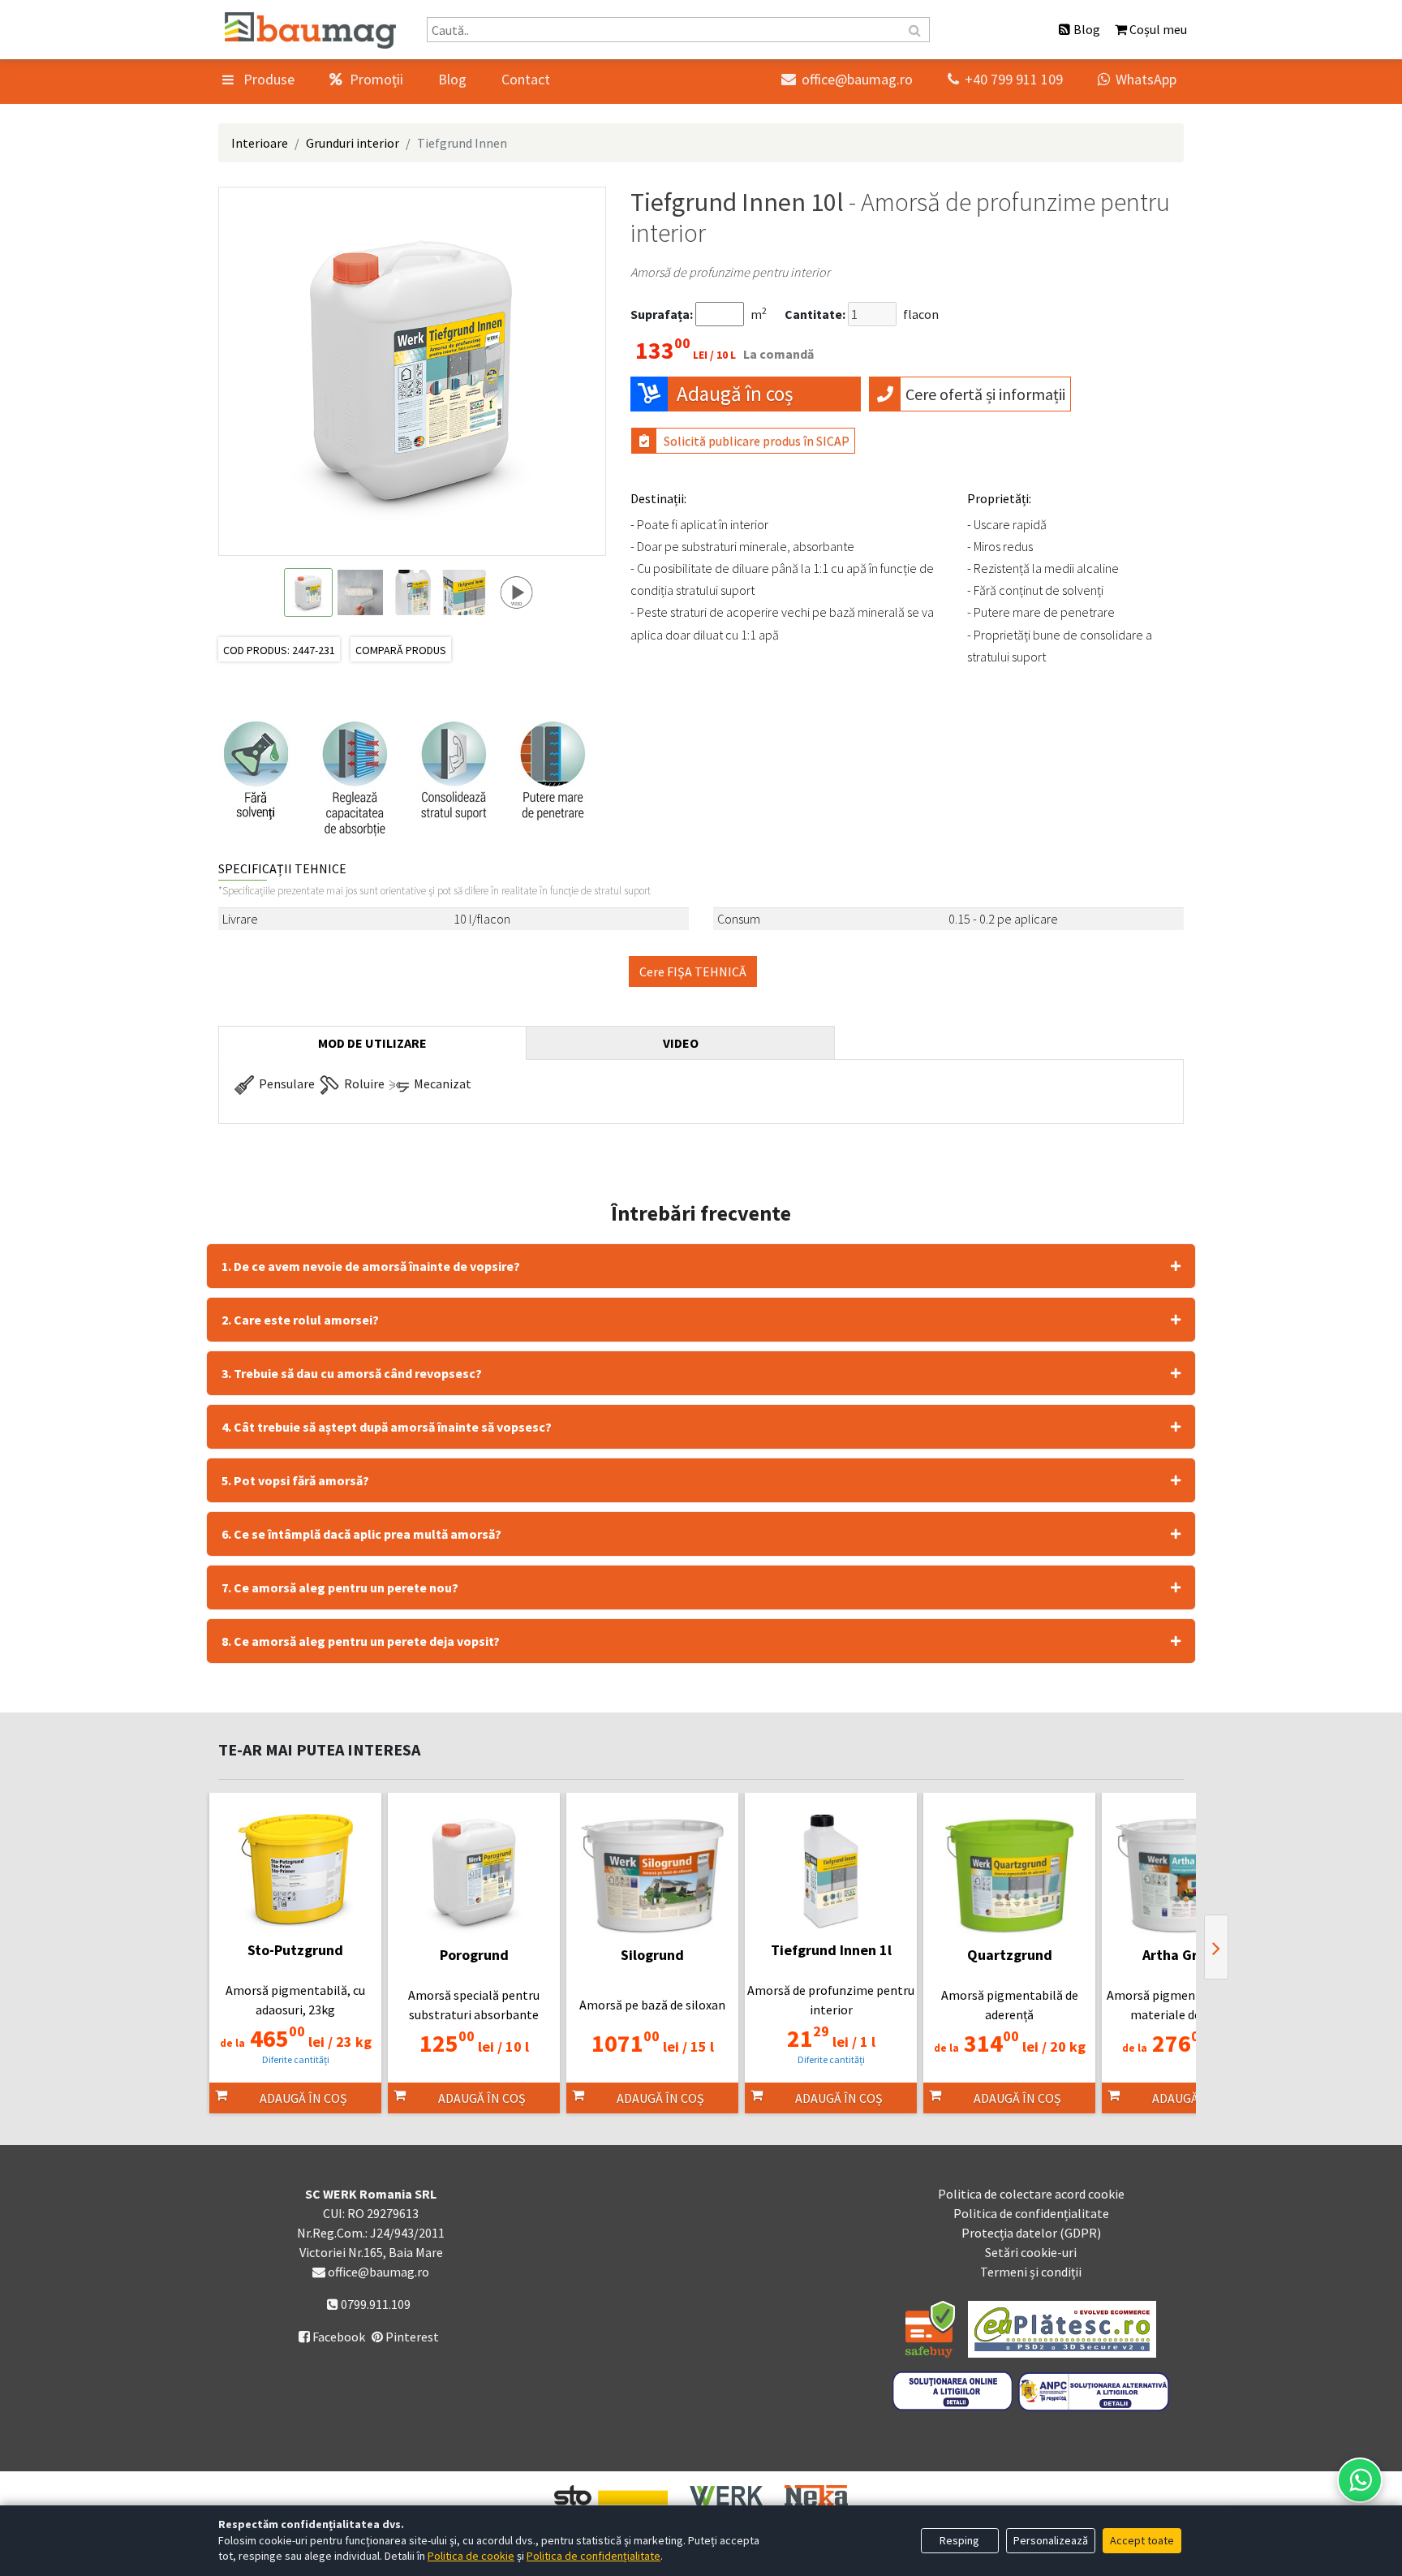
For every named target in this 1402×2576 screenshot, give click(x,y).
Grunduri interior (353, 143)
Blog (452, 79)
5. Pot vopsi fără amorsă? (295, 1480)
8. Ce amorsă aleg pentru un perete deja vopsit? (361, 1641)
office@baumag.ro (847, 79)
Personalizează (1051, 2540)
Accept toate (1142, 2540)
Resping (959, 2540)
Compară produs (401, 650)
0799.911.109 (374, 2304)
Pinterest (411, 2337)
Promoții (375, 79)
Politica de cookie (471, 2556)
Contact (526, 79)
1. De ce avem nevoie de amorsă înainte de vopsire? (371, 1266)
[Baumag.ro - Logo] (310, 30)
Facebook (332, 2337)
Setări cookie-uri (1031, 2252)
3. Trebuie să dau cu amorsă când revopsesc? (352, 1373)
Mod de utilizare (372, 1043)
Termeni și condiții (1031, 2272)
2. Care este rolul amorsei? (300, 1320)
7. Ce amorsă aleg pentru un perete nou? (340, 1587)
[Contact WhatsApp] (1360, 2480)
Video (681, 1043)
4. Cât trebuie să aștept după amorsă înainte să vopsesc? (387, 1427)
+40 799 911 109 (1005, 79)
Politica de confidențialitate (1031, 2213)
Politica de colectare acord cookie (1031, 2194)
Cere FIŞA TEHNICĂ (693, 971)
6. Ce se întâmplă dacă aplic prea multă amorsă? (361, 1534)
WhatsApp (1137, 79)
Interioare (260, 143)
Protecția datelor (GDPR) (1031, 2233)
